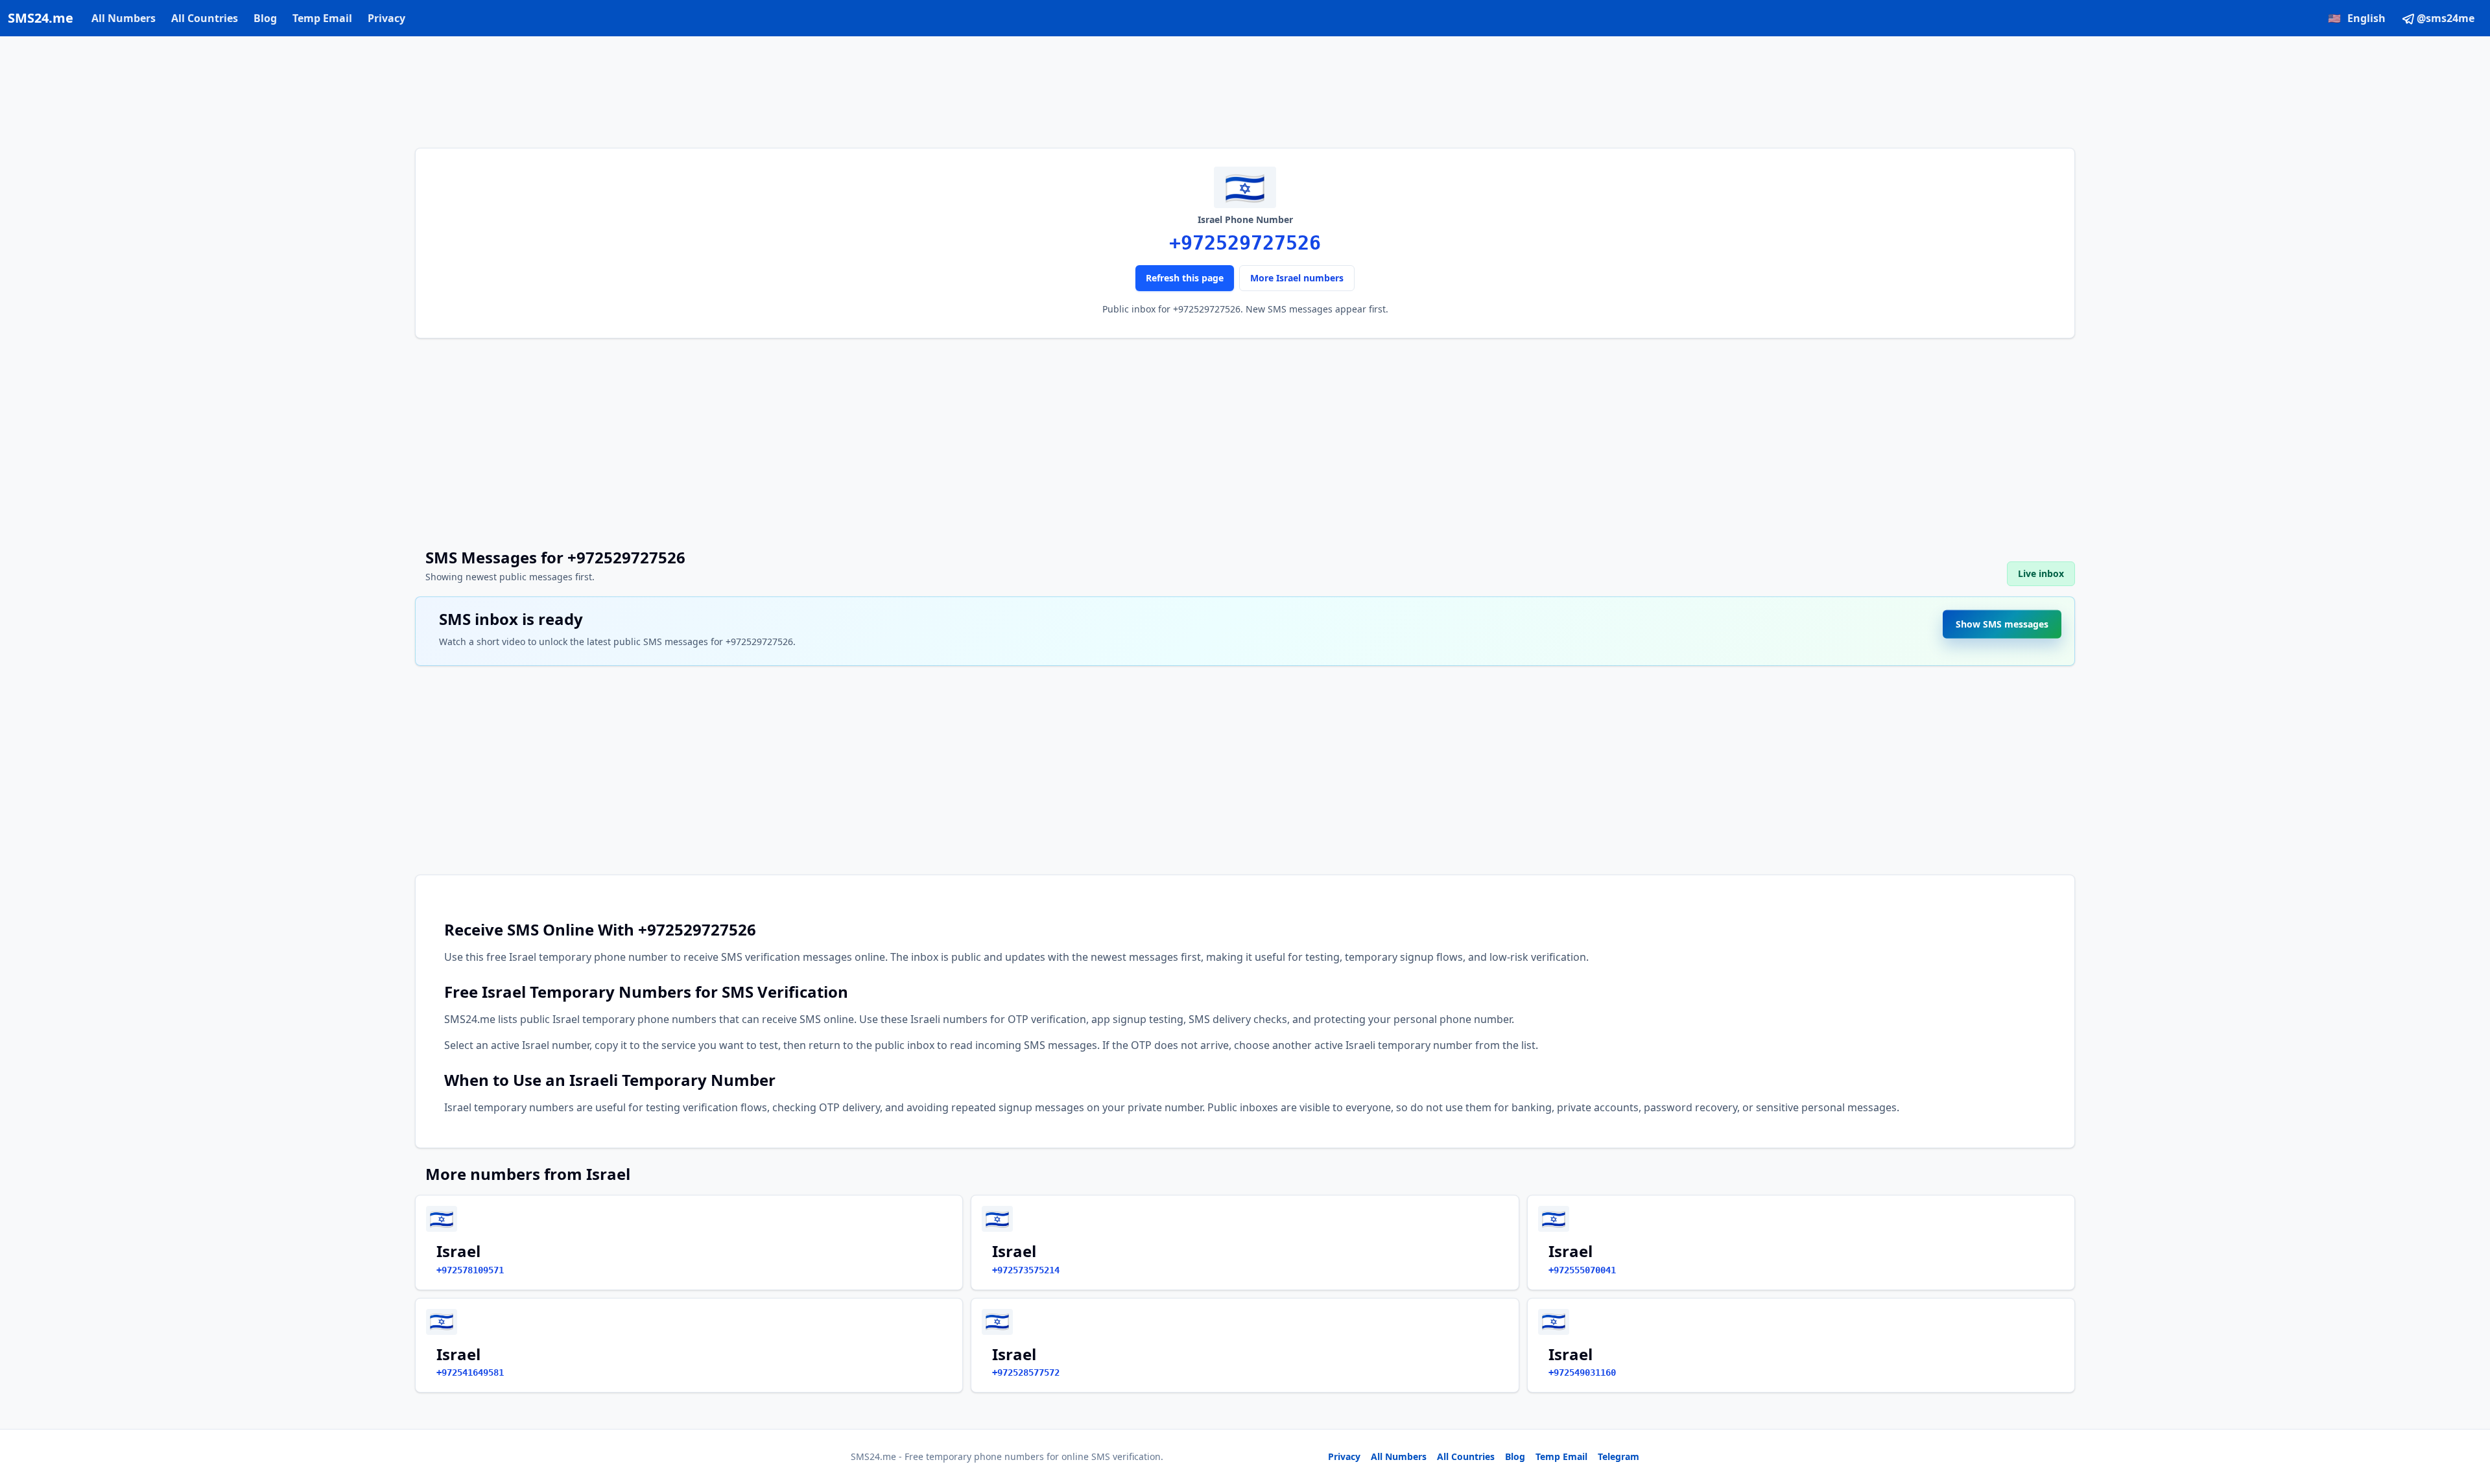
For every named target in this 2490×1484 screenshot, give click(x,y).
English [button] (2357, 18)
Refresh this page (1185, 278)
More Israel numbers (1297, 278)
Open (2301, 1458)
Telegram (1618, 1456)
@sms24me (2446, 18)
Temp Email (322, 18)
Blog (265, 18)
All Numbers (124, 18)
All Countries (205, 18)
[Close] (2466, 1416)
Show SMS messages (2002, 624)
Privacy (386, 18)
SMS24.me (41, 18)
